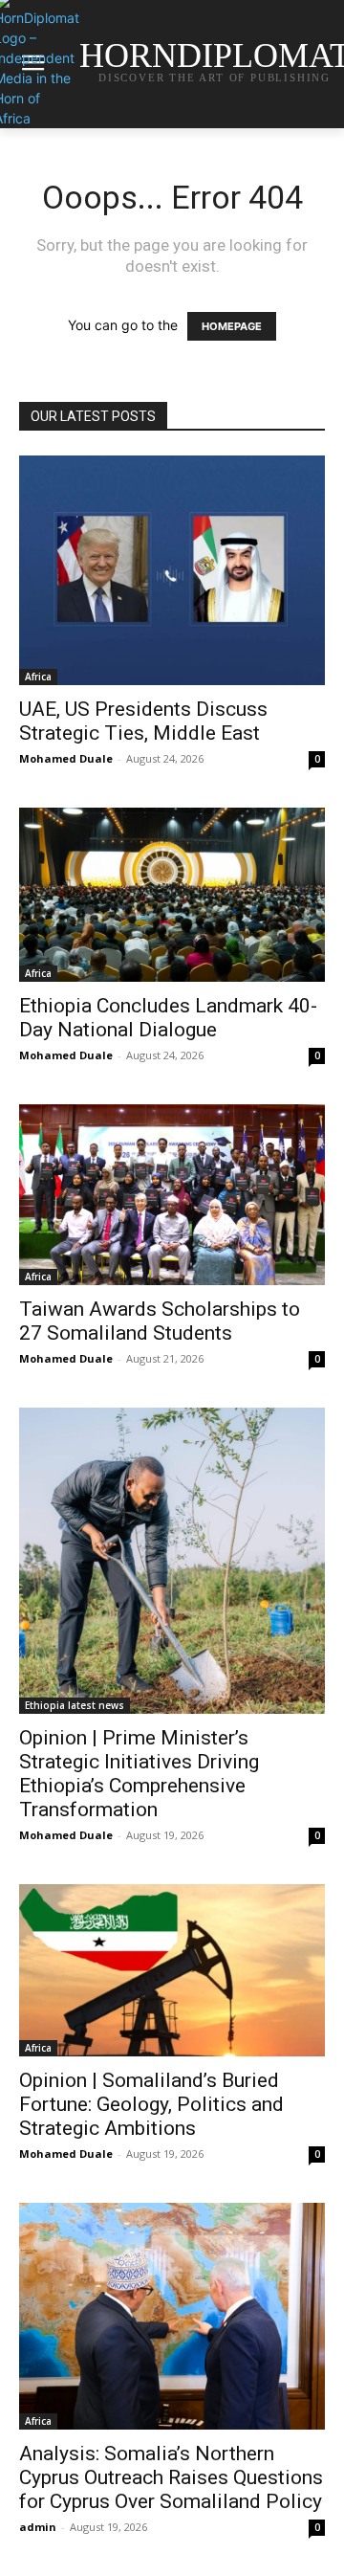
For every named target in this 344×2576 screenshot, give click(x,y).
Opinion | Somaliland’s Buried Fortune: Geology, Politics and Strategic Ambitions (151, 2104)
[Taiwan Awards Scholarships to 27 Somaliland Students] (172, 1195)
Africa (38, 677)
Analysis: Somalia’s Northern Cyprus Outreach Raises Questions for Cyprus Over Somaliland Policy (171, 2477)
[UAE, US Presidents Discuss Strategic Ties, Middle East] (172, 570)
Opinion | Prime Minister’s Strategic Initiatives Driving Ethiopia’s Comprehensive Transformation (139, 1774)
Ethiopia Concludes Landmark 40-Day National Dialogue (168, 1018)
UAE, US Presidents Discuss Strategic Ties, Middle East (143, 721)
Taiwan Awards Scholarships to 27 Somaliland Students (160, 1321)
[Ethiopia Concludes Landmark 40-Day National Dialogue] (172, 895)
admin (38, 2527)
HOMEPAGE (232, 326)
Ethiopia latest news (75, 1705)
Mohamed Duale (66, 758)
